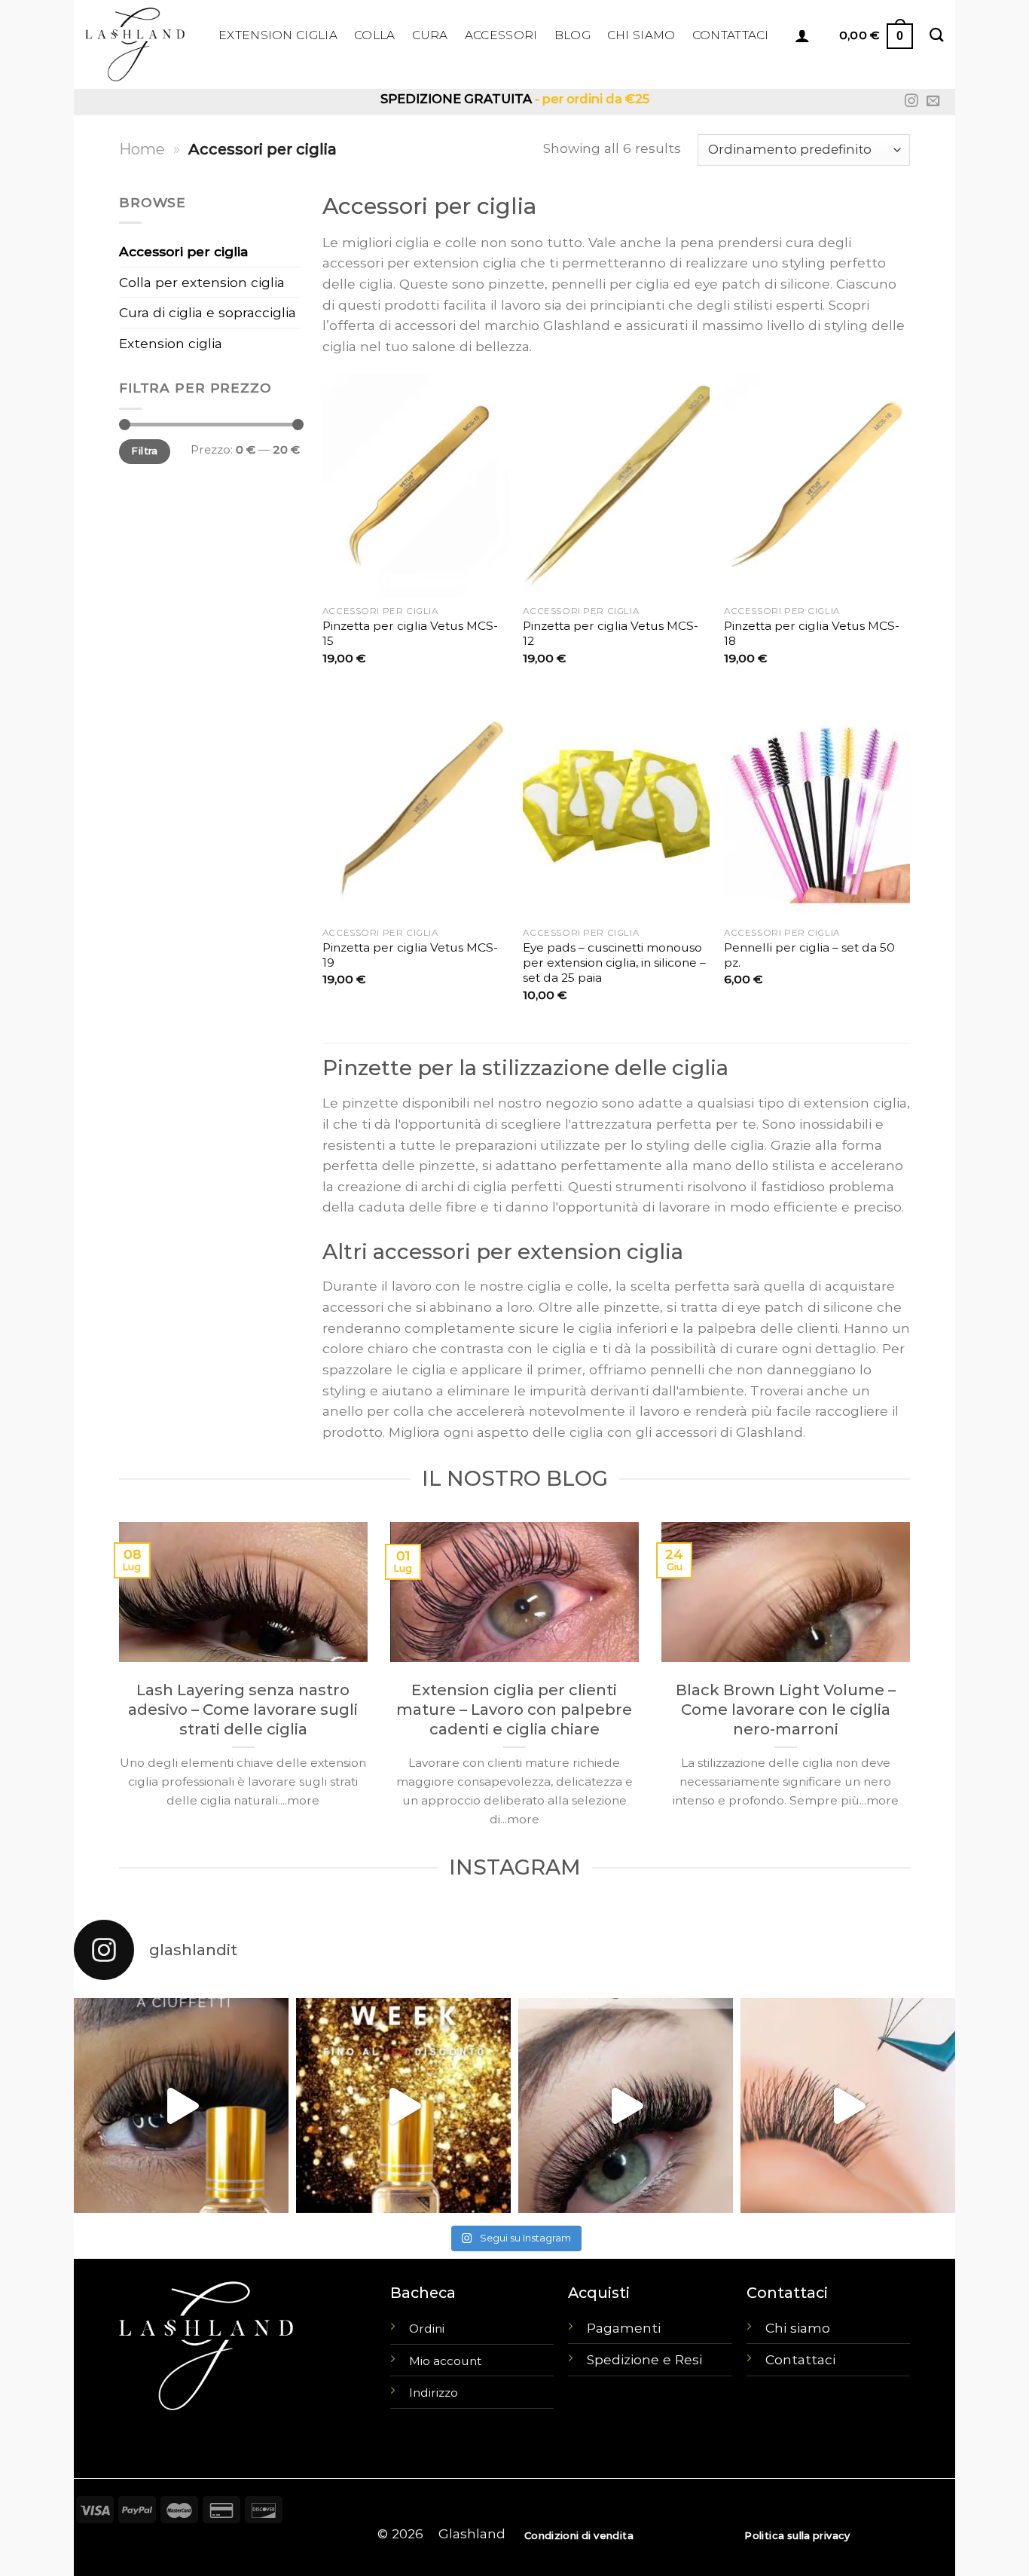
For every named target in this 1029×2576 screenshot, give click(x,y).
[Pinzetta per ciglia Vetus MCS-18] (817, 485)
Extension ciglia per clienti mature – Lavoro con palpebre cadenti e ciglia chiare (514, 1710)
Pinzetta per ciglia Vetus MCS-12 (611, 633)
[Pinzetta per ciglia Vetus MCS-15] (415, 485)
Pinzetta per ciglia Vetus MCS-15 (410, 633)
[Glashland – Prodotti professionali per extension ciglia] (140, 44)
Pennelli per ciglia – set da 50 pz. (809, 955)
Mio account (445, 2361)
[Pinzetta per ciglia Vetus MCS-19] (415, 807)
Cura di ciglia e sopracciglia (208, 312)
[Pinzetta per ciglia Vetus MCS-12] (616, 485)
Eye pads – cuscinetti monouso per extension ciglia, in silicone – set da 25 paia (614, 963)
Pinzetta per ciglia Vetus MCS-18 (812, 633)
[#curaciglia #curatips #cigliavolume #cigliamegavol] (848, 2105)
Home (142, 149)
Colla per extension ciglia (202, 282)
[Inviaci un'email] (933, 102)
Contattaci (800, 2359)
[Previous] (116, 1687)
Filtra (144, 451)
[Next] (913, 1687)
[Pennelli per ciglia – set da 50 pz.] (817, 807)
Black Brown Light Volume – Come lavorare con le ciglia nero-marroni (786, 1710)
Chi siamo (798, 2328)
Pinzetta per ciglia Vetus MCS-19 (410, 955)
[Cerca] (937, 35)
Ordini (427, 2328)
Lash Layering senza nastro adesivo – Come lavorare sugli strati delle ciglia (243, 1710)
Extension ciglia (171, 343)
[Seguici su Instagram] (911, 102)
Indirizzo (434, 2393)
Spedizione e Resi (644, 2359)
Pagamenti (624, 2328)
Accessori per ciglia (184, 251)
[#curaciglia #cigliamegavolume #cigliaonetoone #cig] (626, 2105)
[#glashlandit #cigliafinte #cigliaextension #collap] (181, 2105)
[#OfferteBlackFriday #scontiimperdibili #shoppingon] (403, 2105)
